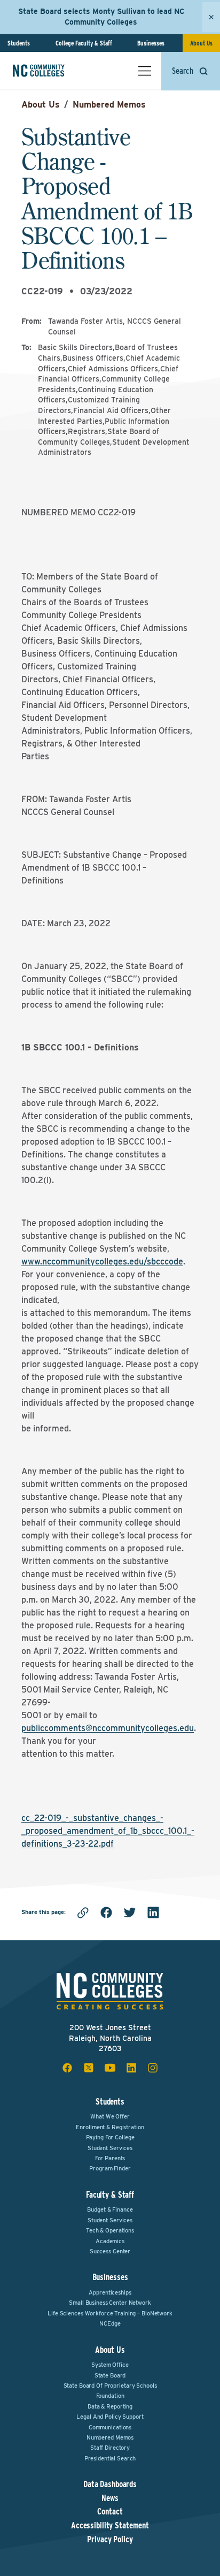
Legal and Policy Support (110, 2417)
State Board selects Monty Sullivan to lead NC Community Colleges (101, 17)
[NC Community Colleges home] (53, 71)
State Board (110, 2375)
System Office (110, 2365)
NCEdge (110, 2323)
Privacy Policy (110, 2540)
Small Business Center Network (110, 2303)
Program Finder (110, 2168)
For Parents (110, 2158)
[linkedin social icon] (131, 2068)
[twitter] (130, 1912)
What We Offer (110, 2116)
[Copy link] (83, 1912)
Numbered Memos (109, 105)
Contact (110, 2512)
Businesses (151, 43)
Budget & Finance (110, 2209)
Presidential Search (110, 2458)
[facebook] (106, 1912)
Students (19, 43)
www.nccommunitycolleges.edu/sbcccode (102, 1262)
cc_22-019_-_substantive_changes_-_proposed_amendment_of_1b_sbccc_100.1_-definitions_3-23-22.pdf (108, 1831)
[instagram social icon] (153, 2068)
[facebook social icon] (67, 2068)
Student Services (110, 2148)
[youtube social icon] (110, 2068)
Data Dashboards (110, 2484)
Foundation (110, 2396)
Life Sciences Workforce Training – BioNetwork (110, 2313)
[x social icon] (89, 2068)
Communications (110, 2427)
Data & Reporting (110, 2406)
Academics (110, 2241)
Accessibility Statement (110, 2526)
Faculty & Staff (110, 2195)
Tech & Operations (110, 2230)
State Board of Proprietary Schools (110, 2386)
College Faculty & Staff (84, 43)
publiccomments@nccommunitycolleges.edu (108, 1728)
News (110, 2498)
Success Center (110, 2251)
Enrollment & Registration (110, 2127)
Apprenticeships (110, 2292)
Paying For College (110, 2137)
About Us (201, 43)
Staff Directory (110, 2448)
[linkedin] (153, 1912)
